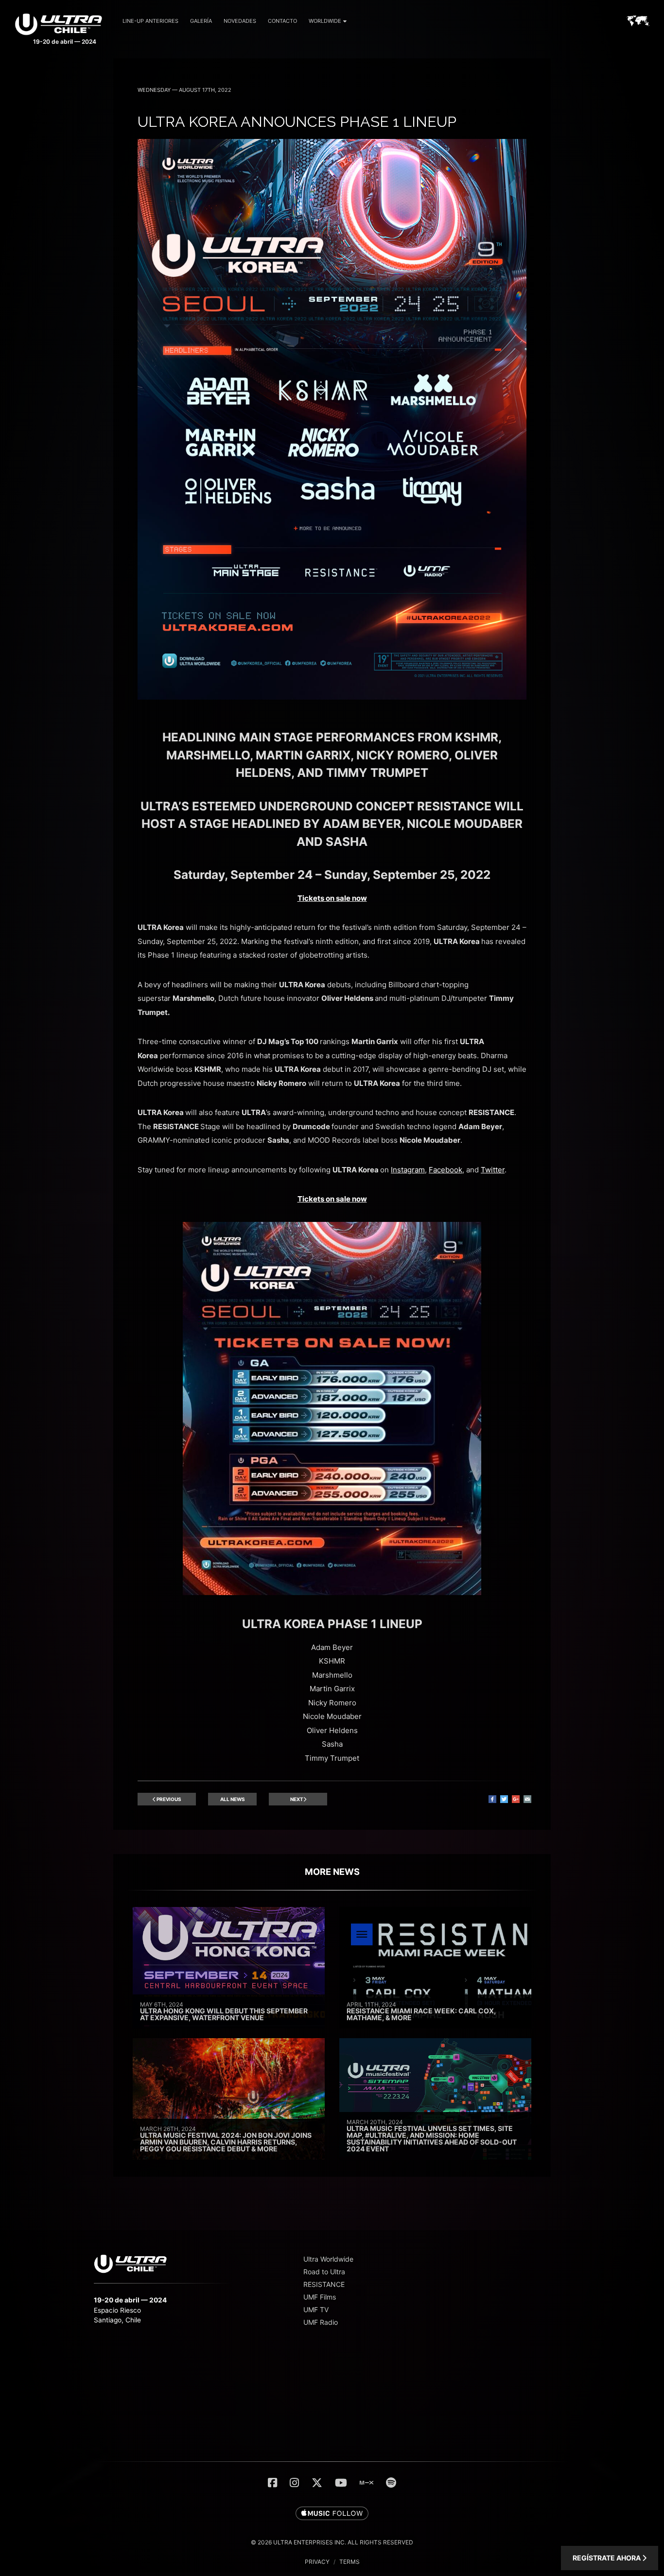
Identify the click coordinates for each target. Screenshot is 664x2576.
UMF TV (316, 2310)
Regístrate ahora (607, 2558)
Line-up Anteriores (150, 21)
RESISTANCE (324, 2284)
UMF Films (320, 2297)
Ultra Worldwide (328, 2259)
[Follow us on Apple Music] (332, 2514)
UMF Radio (321, 2322)
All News (233, 1799)
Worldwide (325, 21)
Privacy (317, 2562)
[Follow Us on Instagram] (294, 2483)
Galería (201, 21)
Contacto (282, 21)
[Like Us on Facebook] (272, 2483)
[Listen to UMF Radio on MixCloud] (367, 2483)
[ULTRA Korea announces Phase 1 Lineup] (332, 697)
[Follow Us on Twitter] (317, 2483)
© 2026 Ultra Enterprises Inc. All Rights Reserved (332, 2542)
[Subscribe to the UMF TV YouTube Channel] (341, 2483)
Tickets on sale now (332, 898)
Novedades (240, 21)
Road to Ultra (324, 2272)
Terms (349, 2562)
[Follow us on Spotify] (391, 2483)
